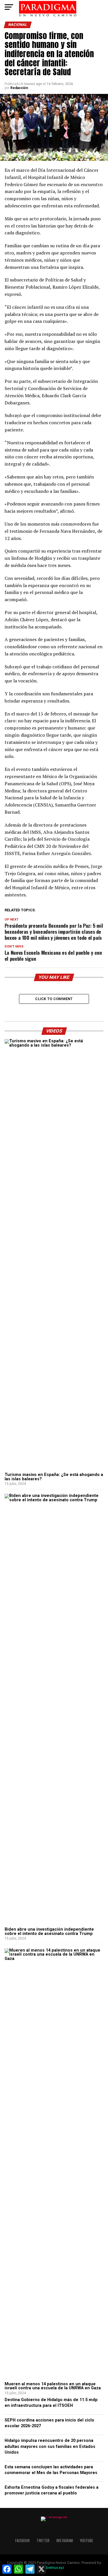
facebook (22, 2541)
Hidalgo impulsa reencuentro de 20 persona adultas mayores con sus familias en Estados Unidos (50, 2446)
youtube (86, 2541)
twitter (43, 2541)
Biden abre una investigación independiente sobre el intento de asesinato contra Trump (49, 1931)
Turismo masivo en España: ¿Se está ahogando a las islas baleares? (54, 1477)
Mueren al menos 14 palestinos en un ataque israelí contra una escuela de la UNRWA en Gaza (53, 2386)
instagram (65, 2541)
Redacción (19, 88)
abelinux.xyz (54, 2568)
